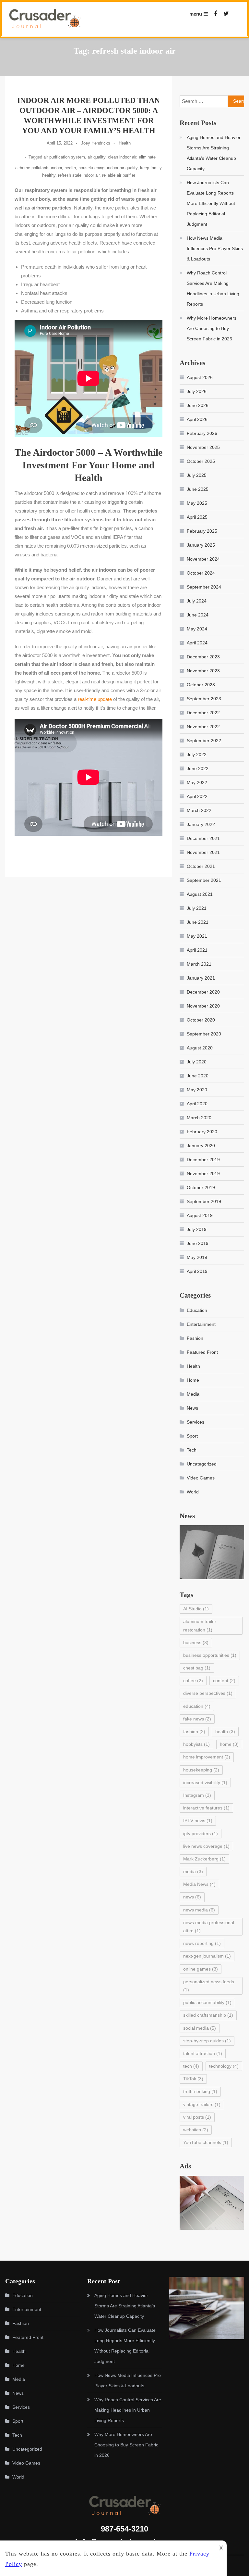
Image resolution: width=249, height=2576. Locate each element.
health (70, 168)
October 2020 (201, 1020)
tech (191, 2066)
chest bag (197, 1668)
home (229, 1744)
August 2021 (200, 894)
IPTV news (198, 1821)
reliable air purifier (119, 175)
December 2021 (203, 838)
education (197, 1706)
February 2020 (202, 1132)
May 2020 (197, 1090)
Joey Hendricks (96, 143)
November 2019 (203, 1174)
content (224, 1681)
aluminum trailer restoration (200, 1625)
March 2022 (199, 810)
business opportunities (210, 1655)
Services (196, 1422)
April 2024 (197, 643)
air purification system (64, 157)
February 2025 (202, 531)
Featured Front (202, 1352)
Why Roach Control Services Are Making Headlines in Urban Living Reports (213, 288)
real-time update (95, 699)
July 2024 (197, 601)
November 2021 (203, 852)
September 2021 (204, 880)
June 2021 (198, 922)
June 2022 (198, 768)
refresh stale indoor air (79, 175)
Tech (192, 1450)
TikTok (193, 2079)
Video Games (201, 1478)
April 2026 (197, 419)
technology (224, 2066)
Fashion (195, 1338)
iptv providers (201, 1834)
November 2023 (203, 671)
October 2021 (201, 866)
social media (200, 2028)
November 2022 (203, 727)
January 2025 (201, 545)
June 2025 (198, 489)
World (193, 1492)
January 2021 (201, 978)
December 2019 (203, 1160)
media (193, 1872)
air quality (96, 157)
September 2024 (204, 587)
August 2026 (200, 377)
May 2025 (197, 503)
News (192, 1408)
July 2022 (197, 755)
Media (193, 1394)
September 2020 (204, 1034)
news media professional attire (209, 1927)
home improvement (207, 1757)
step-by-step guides (207, 2041)
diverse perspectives (208, 1693)
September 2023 (204, 699)
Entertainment (201, 1324)
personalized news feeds (209, 1986)
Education (197, 1310)
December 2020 (203, 992)
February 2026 (202, 433)
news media (199, 1910)
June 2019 (198, 1243)
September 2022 (204, 741)
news (192, 1897)
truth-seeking (200, 2091)
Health (125, 143)
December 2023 (203, 657)
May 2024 (197, 629)
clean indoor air (122, 157)
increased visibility (205, 1783)
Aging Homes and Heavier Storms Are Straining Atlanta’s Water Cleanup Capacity (214, 153)
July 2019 (197, 1229)
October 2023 (201, 685)
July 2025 (197, 475)
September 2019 (204, 1201)
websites (196, 2130)
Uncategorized (202, 1464)
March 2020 (199, 1118)
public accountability (207, 2002)
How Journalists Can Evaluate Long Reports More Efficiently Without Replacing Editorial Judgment (211, 203)
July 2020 (197, 1062)
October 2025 (201, 461)
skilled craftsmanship (208, 2015)
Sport (192, 1436)
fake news (197, 1719)
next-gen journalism (207, 1956)
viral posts (197, 2117)
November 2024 (203, 559)
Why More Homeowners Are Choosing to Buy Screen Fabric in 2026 (212, 328)
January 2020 (201, 1146)
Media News (199, 1884)
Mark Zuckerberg (204, 1859)
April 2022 (197, 796)
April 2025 (197, 517)
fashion (194, 1732)
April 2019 (197, 1271)
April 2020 (197, 1104)
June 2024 (198, 615)
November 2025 (203, 447)
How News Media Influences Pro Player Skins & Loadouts (215, 248)
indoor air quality (122, 168)
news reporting (202, 1943)
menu (196, 14)
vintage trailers (202, 2104)
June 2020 (198, 1076)
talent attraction (203, 2053)
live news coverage (206, 1846)
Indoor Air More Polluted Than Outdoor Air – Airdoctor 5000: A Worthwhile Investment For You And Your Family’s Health (89, 116)
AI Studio (196, 1609)
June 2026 (198, 405)
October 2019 (201, 1187)
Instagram (197, 1795)
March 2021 (199, 964)
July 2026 (197, 391)
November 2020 (203, 1006)
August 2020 (200, 1048)
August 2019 (200, 1215)
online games (201, 1969)
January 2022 (201, 824)
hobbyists (196, 1744)
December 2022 (203, 713)
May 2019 (197, 1257)
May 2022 (197, 782)
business (196, 1643)
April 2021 (197, 950)
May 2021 (197, 936)
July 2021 (197, 908)
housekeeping (91, 168)
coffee (193, 1681)
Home (193, 1380)
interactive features (206, 1808)
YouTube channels (206, 2142)
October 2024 (201, 573)
